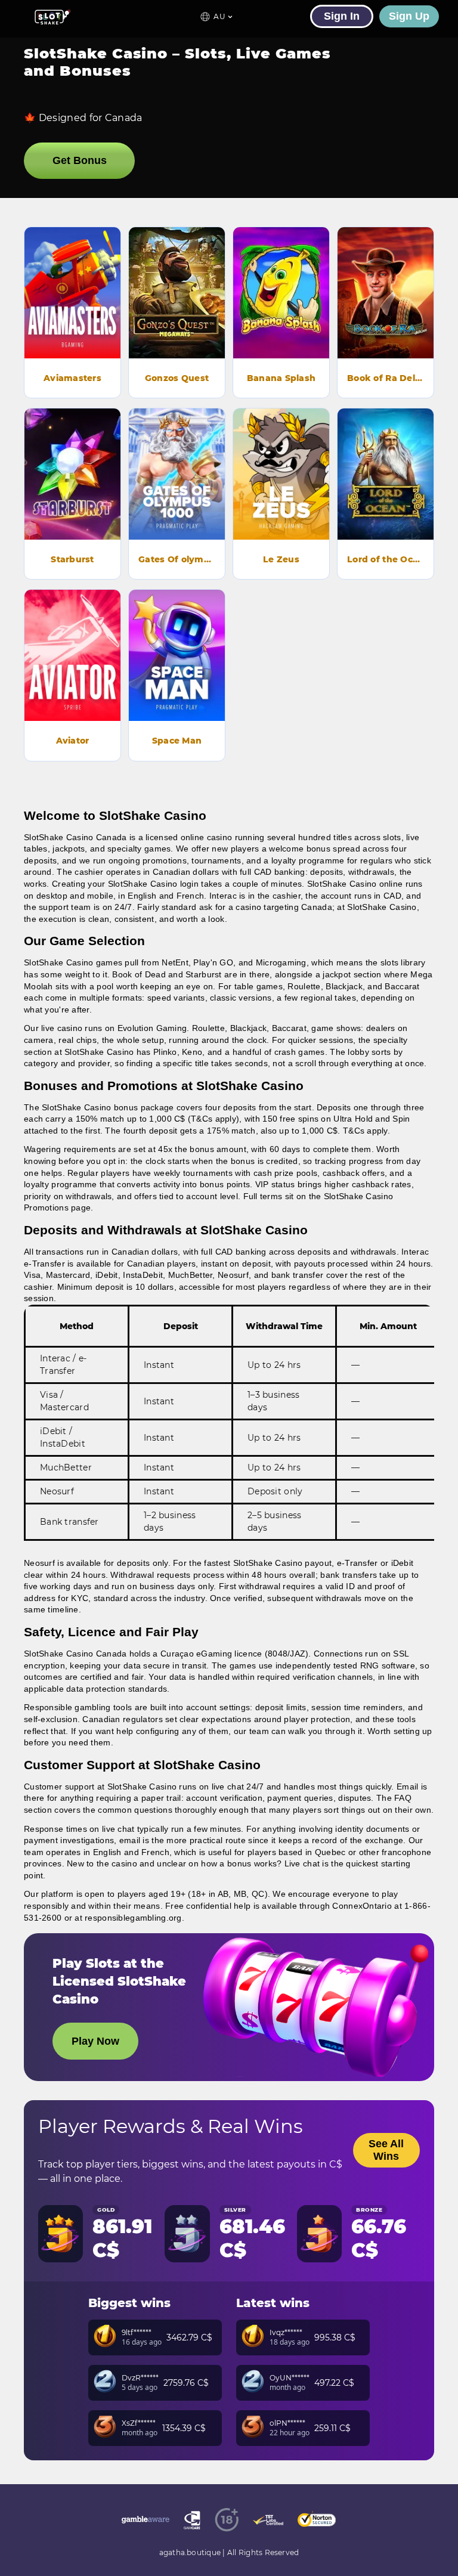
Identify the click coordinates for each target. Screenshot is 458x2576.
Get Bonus (80, 160)
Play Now (73, 309)
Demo (73, 275)
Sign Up (409, 16)
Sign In (342, 16)
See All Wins (386, 2150)
